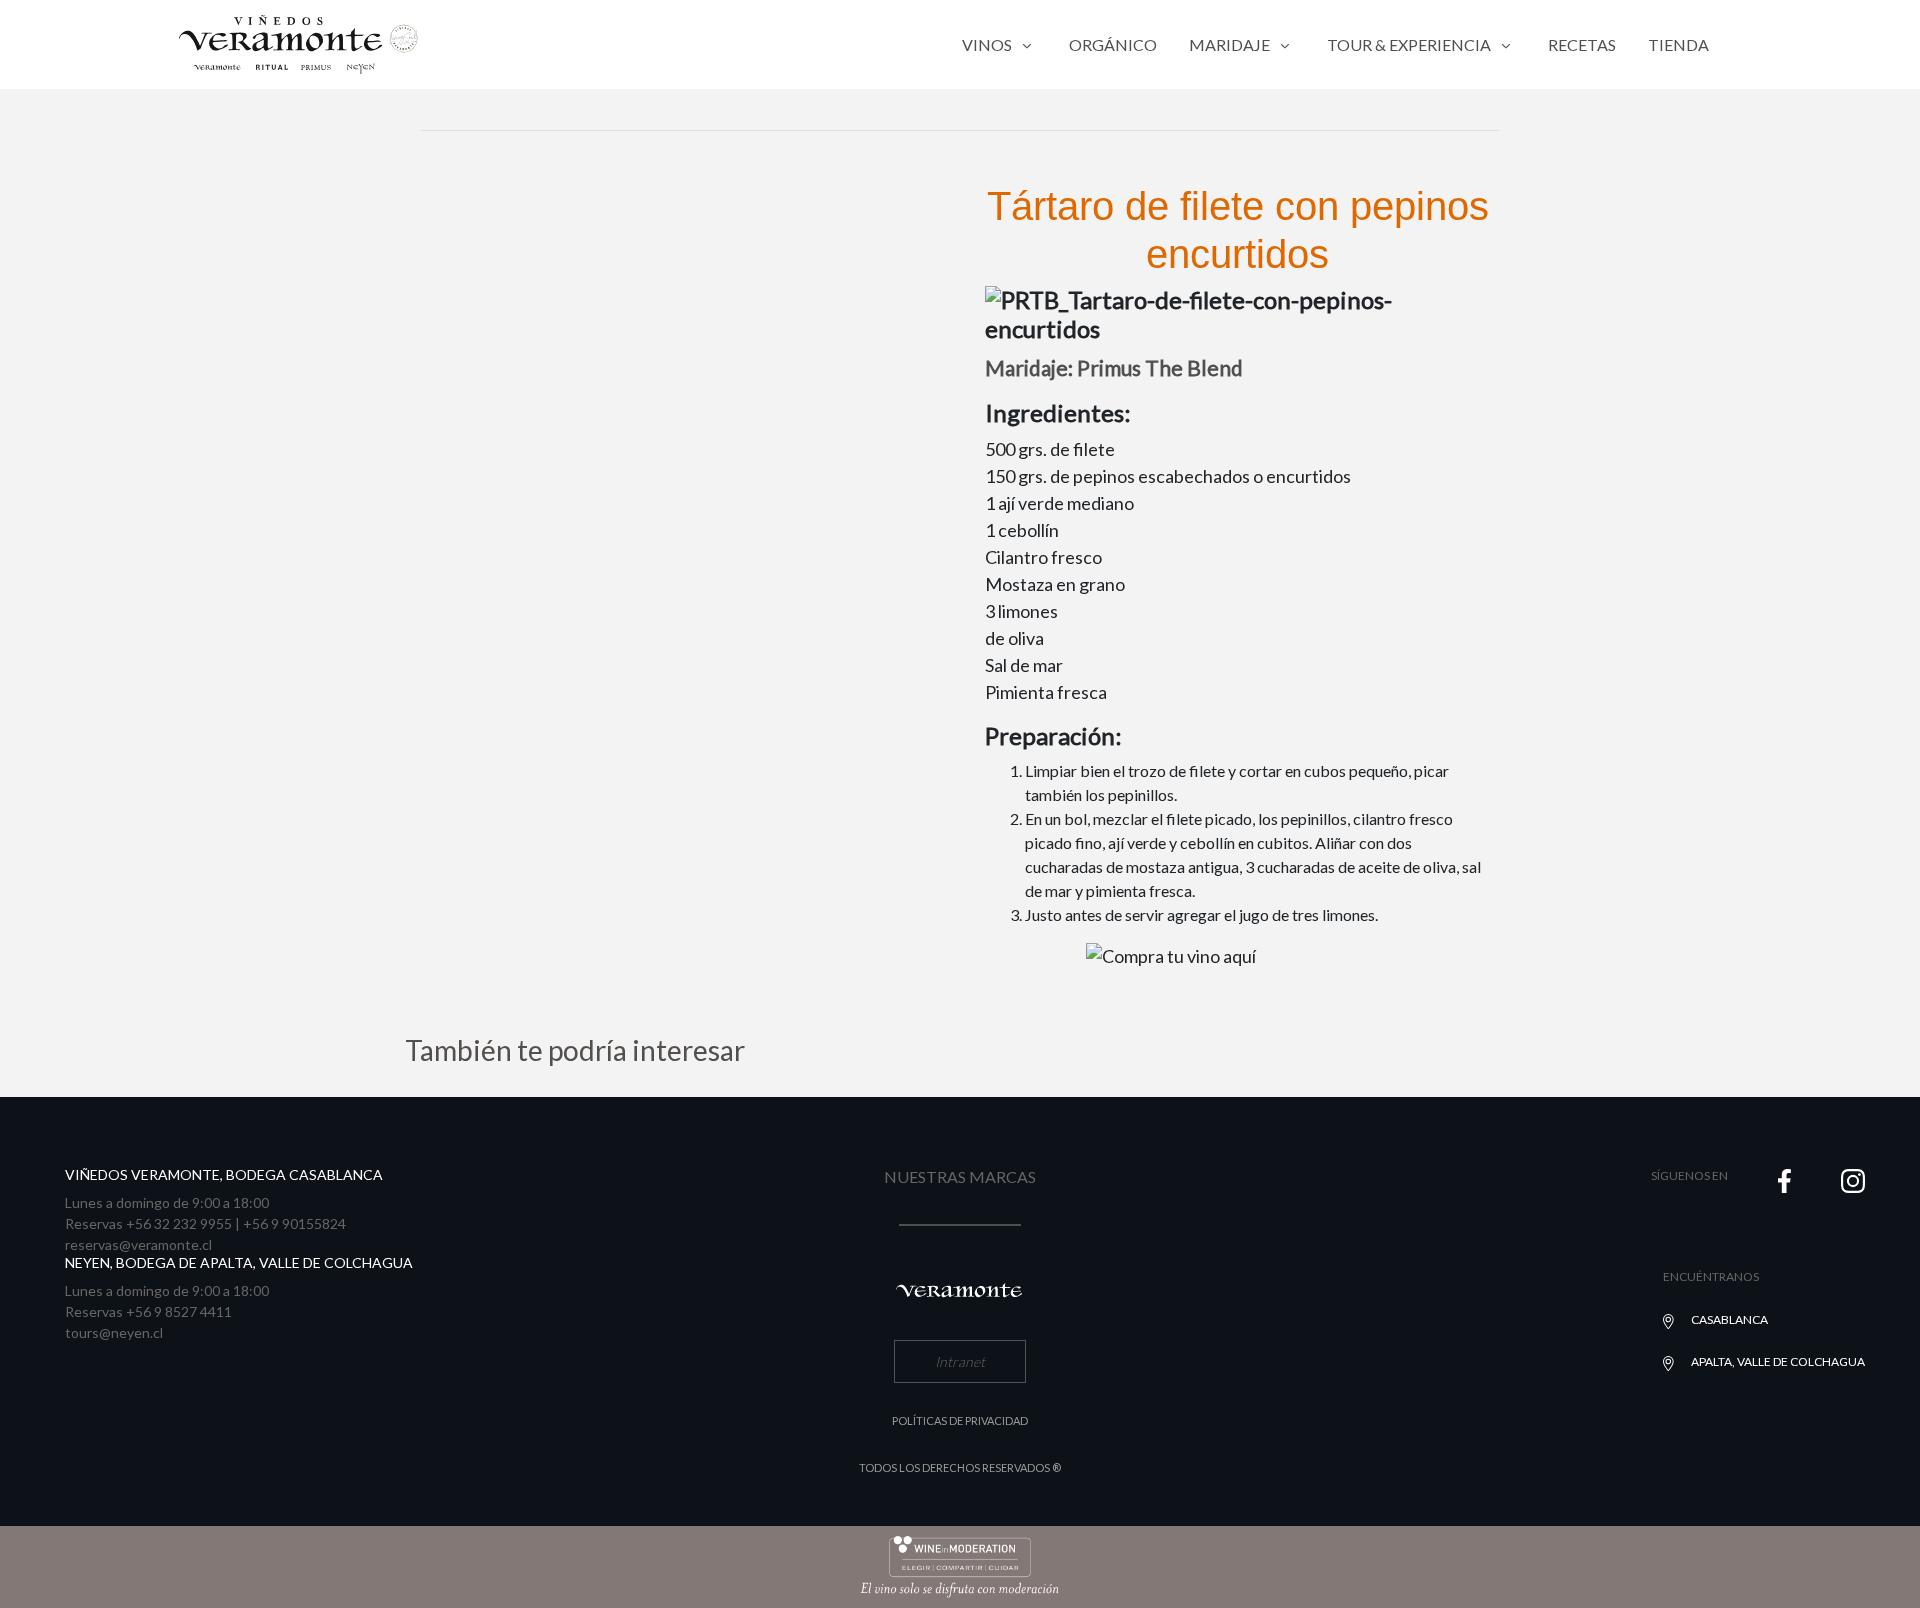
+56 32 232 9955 (179, 1223)
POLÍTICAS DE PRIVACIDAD (960, 1420)
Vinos (987, 44)
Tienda (1678, 44)
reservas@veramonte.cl (138, 1244)
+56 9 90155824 (294, 1223)
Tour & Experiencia (1409, 44)
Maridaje (1229, 44)
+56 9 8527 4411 (179, 1311)
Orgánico (1113, 44)
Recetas (1582, 44)
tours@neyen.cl (114, 1332)
